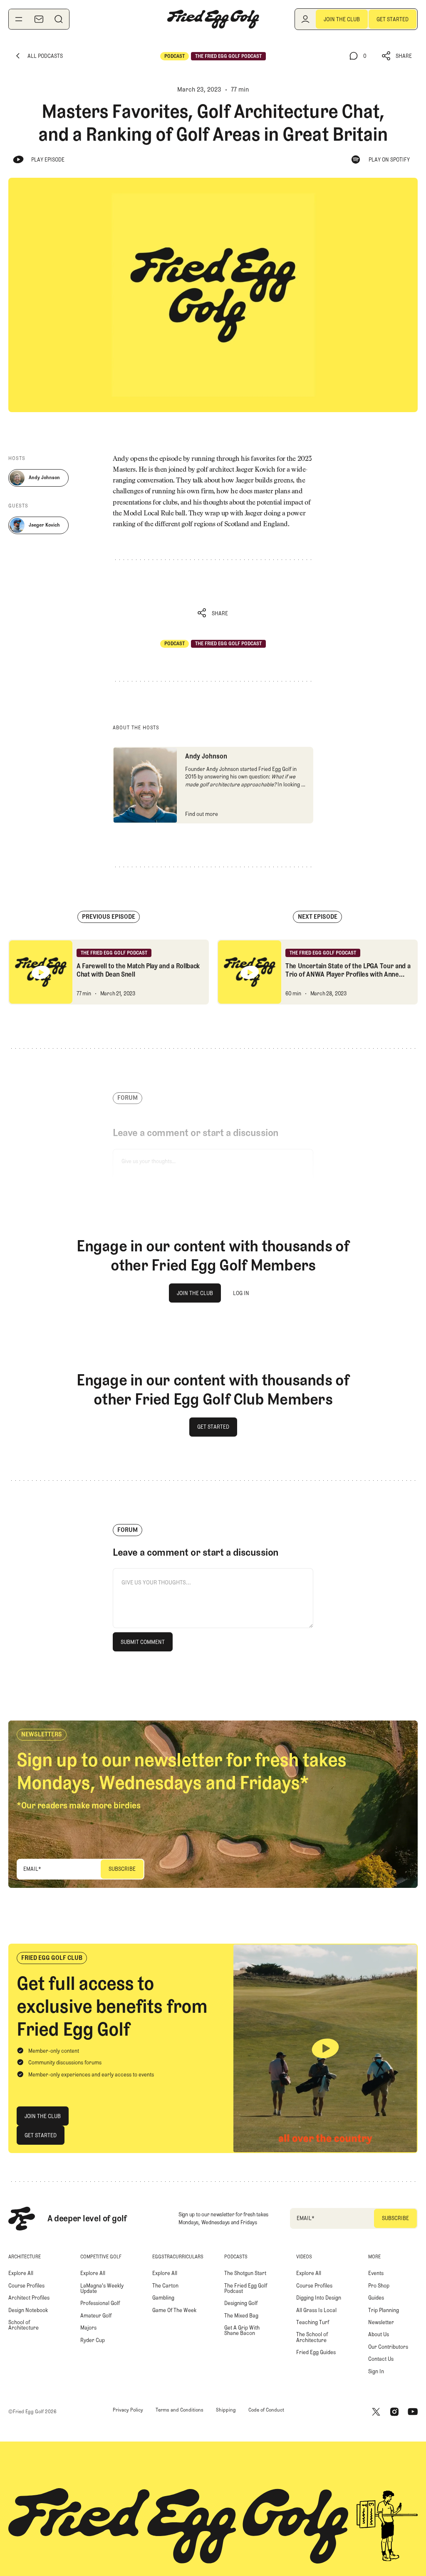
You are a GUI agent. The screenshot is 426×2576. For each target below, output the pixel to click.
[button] (397, 56)
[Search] (59, 19)
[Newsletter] (39, 19)
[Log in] (305, 19)
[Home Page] (213, 19)
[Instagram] (394, 2412)
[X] (376, 2412)
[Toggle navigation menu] (19, 19)
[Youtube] (413, 2412)
